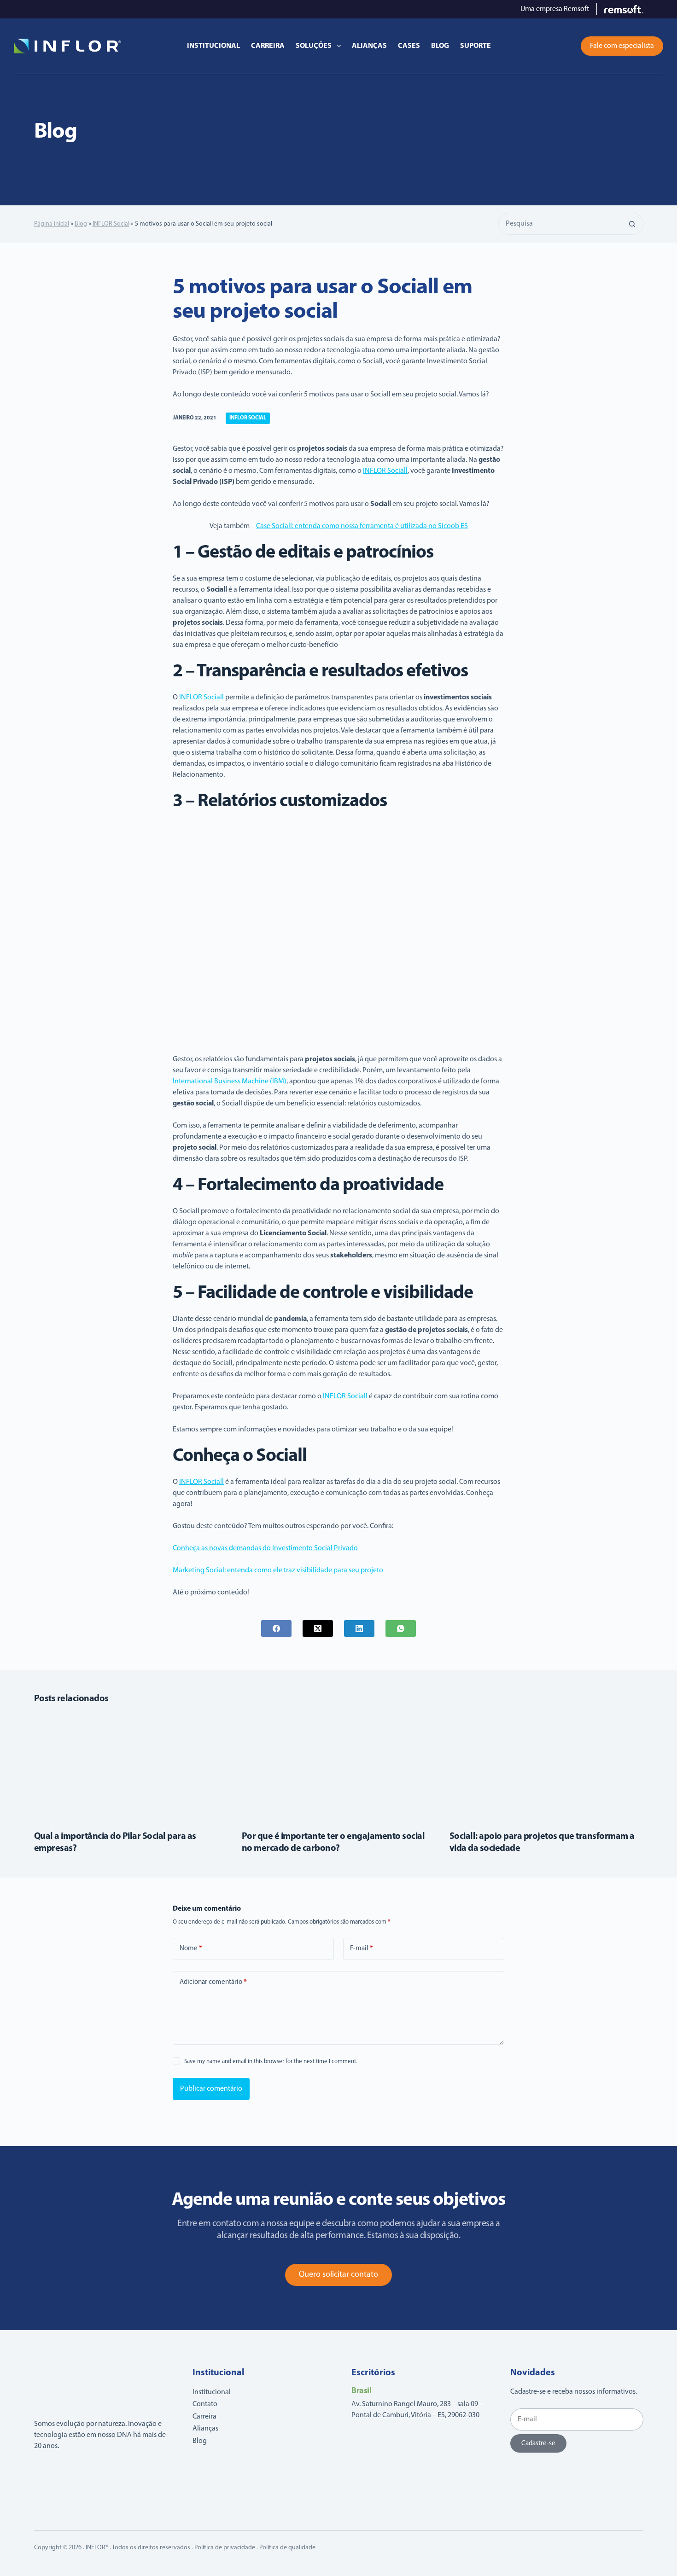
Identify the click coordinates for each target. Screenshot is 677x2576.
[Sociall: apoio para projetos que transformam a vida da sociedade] (546, 1767)
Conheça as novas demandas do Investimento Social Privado (265, 1548)
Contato (205, 2404)
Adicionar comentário (213, 1982)
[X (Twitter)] (318, 1628)
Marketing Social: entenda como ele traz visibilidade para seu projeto (278, 1570)
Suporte (476, 46)
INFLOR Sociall (385, 471)
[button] (564, 46)
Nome (191, 1949)
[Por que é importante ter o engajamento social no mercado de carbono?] (339, 1767)
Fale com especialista (622, 46)
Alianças (369, 46)
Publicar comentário (211, 2089)
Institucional (213, 46)
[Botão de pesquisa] (632, 224)
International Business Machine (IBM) (230, 1082)
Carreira (268, 46)
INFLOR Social (111, 224)
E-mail (362, 1949)
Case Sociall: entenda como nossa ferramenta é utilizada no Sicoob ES (362, 526)
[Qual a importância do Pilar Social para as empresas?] (131, 1767)
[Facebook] (276, 1628)
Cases (409, 46)
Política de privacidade (225, 2548)
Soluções (314, 46)
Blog (440, 46)
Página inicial (52, 224)
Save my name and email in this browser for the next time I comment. (271, 2061)
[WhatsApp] (401, 1628)
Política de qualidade (287, 2548)
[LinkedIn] (359, 1628)
